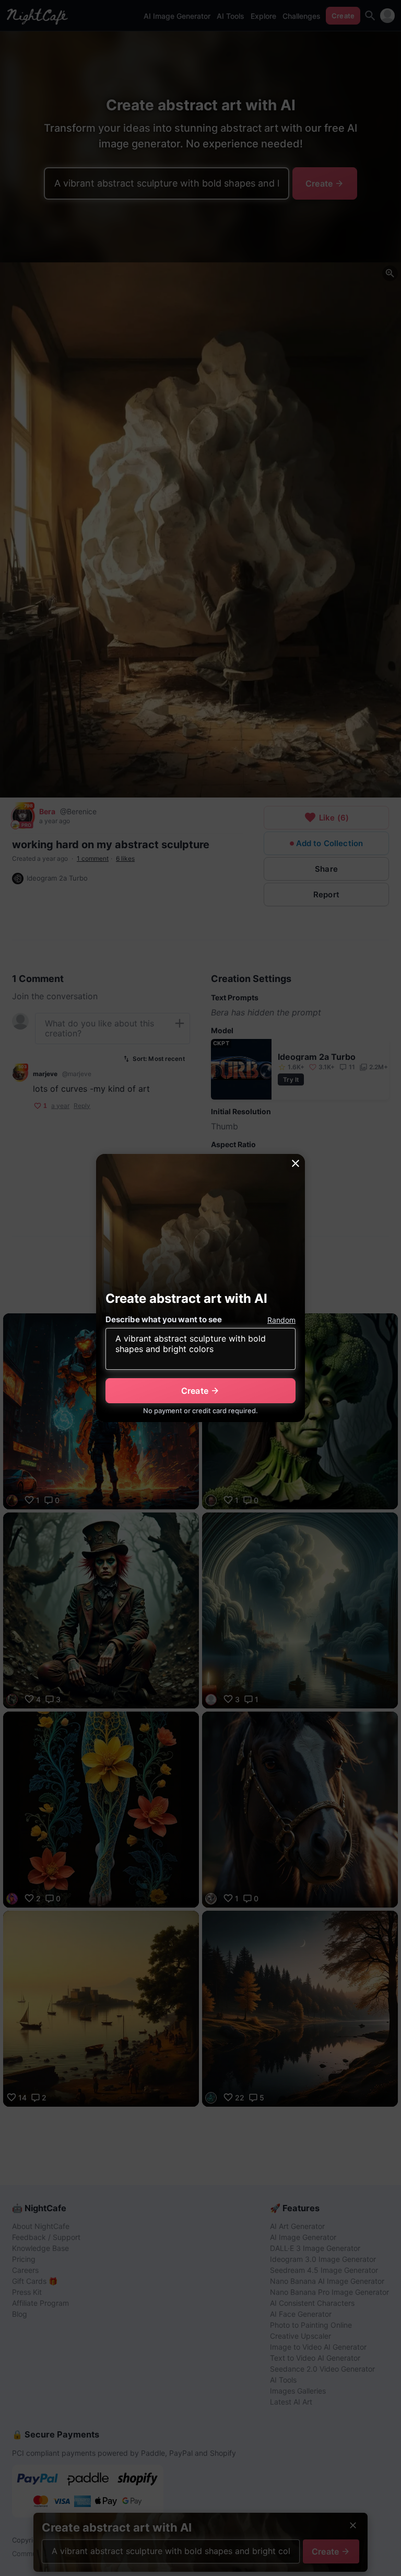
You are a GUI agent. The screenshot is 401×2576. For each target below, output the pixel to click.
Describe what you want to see (164, 1319)
